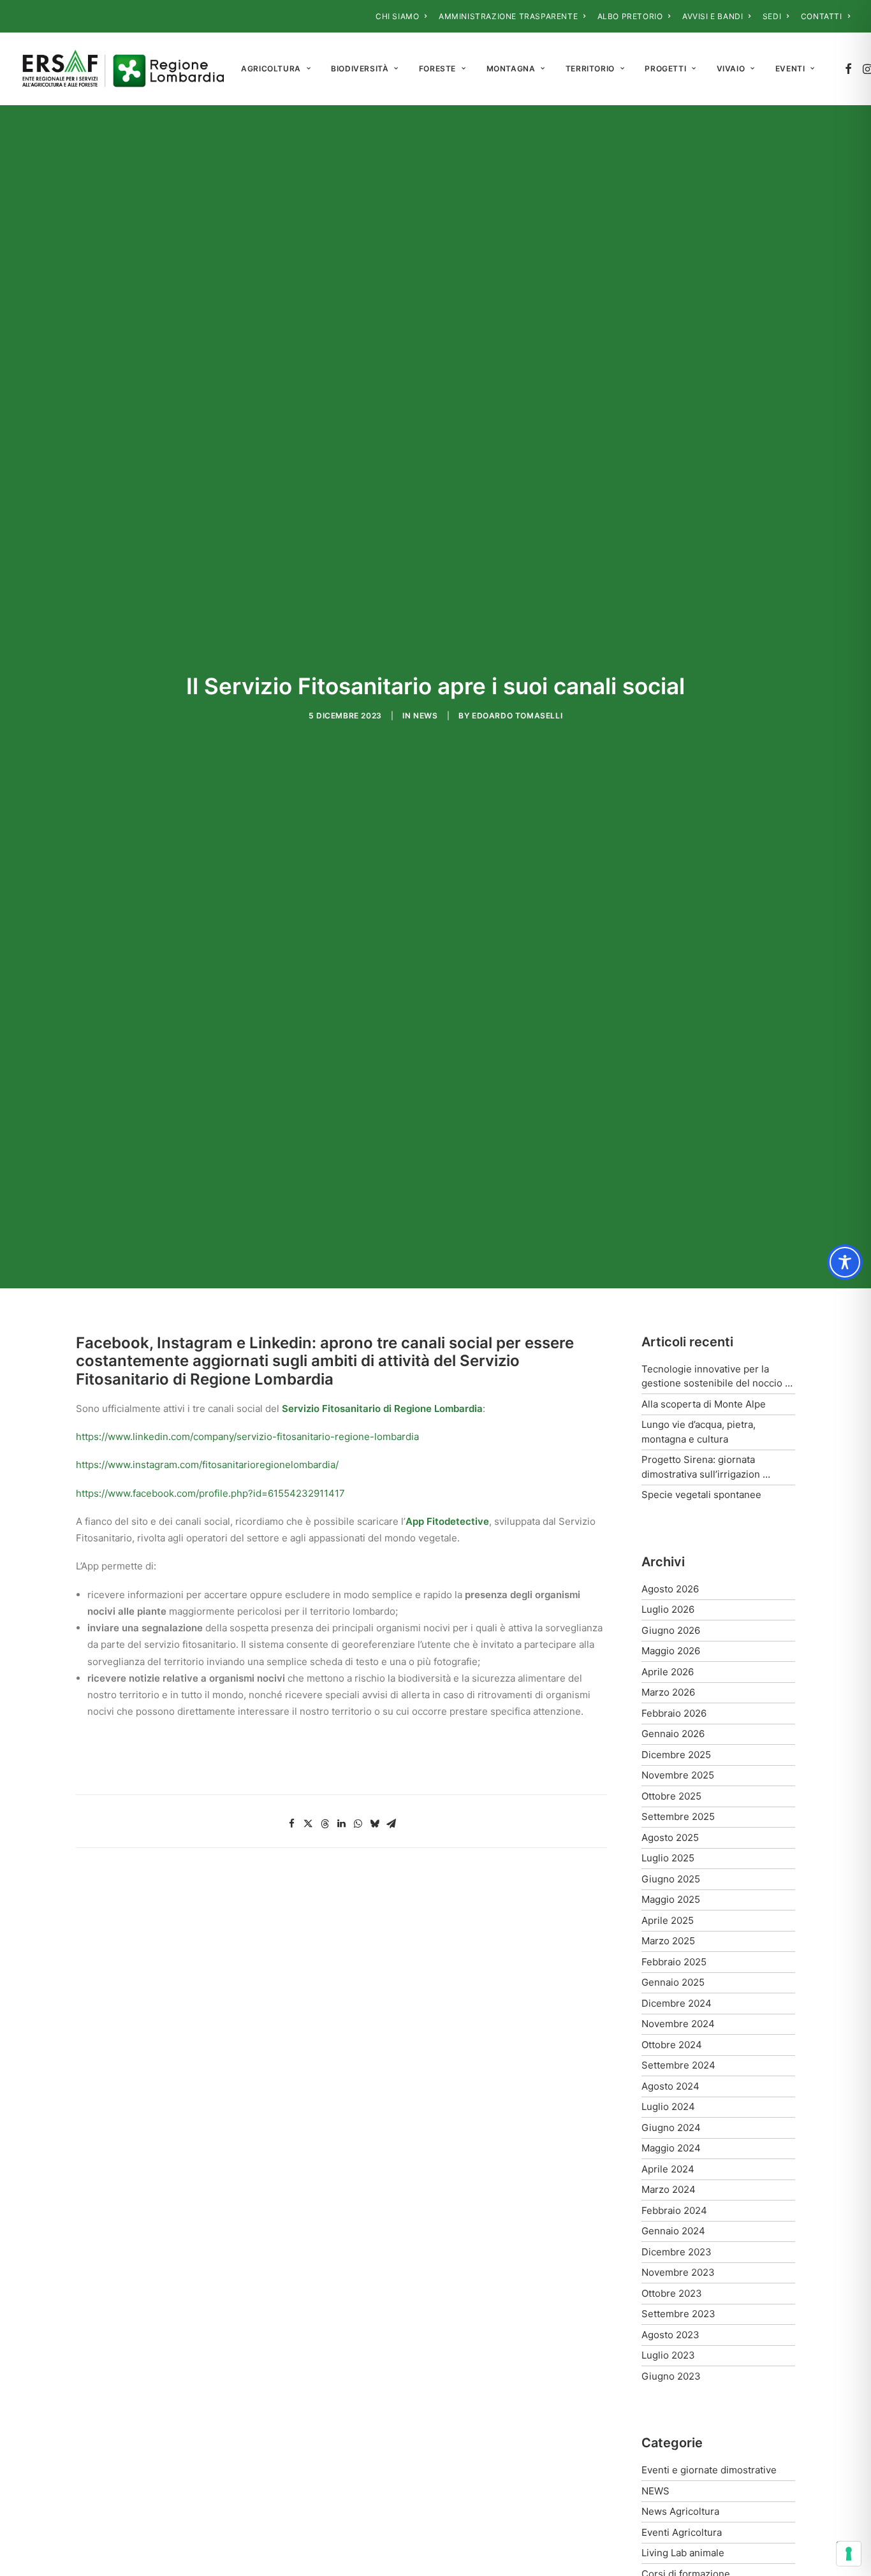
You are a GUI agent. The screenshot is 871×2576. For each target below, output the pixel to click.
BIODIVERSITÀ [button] (360, 69)
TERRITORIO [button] (590, 69)
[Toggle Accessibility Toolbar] (845, 1262)
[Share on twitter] (308, 1824)
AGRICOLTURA (271, 69)
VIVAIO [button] (731, 69)
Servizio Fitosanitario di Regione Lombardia (382, 1408)
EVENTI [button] (790, 69)
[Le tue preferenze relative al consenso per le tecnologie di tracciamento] (849, 2554)
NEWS (425, 716)
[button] (848, 69)
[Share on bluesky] (374, 1824)
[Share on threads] (325, 1824)
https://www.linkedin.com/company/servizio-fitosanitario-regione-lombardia (247, 1437)
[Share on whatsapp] (358, 1824)
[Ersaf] (123, 69)
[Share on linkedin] (341, 1824)
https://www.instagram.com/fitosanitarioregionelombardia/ (207, 1465)
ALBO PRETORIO (630, 16)
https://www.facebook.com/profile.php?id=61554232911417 (210, 1493)
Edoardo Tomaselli (517, 716)
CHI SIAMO (397, 16)
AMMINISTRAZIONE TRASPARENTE (508, 16)
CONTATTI (822, 16)
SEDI (772, 16)
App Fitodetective (447, 1521)
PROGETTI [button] (665, 69)
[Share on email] (391, 1824)
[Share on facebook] (291, 1824)
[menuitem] (401, 16)
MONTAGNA (511, 69)
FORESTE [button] (437, 69)
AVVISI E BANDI (713, 16)
